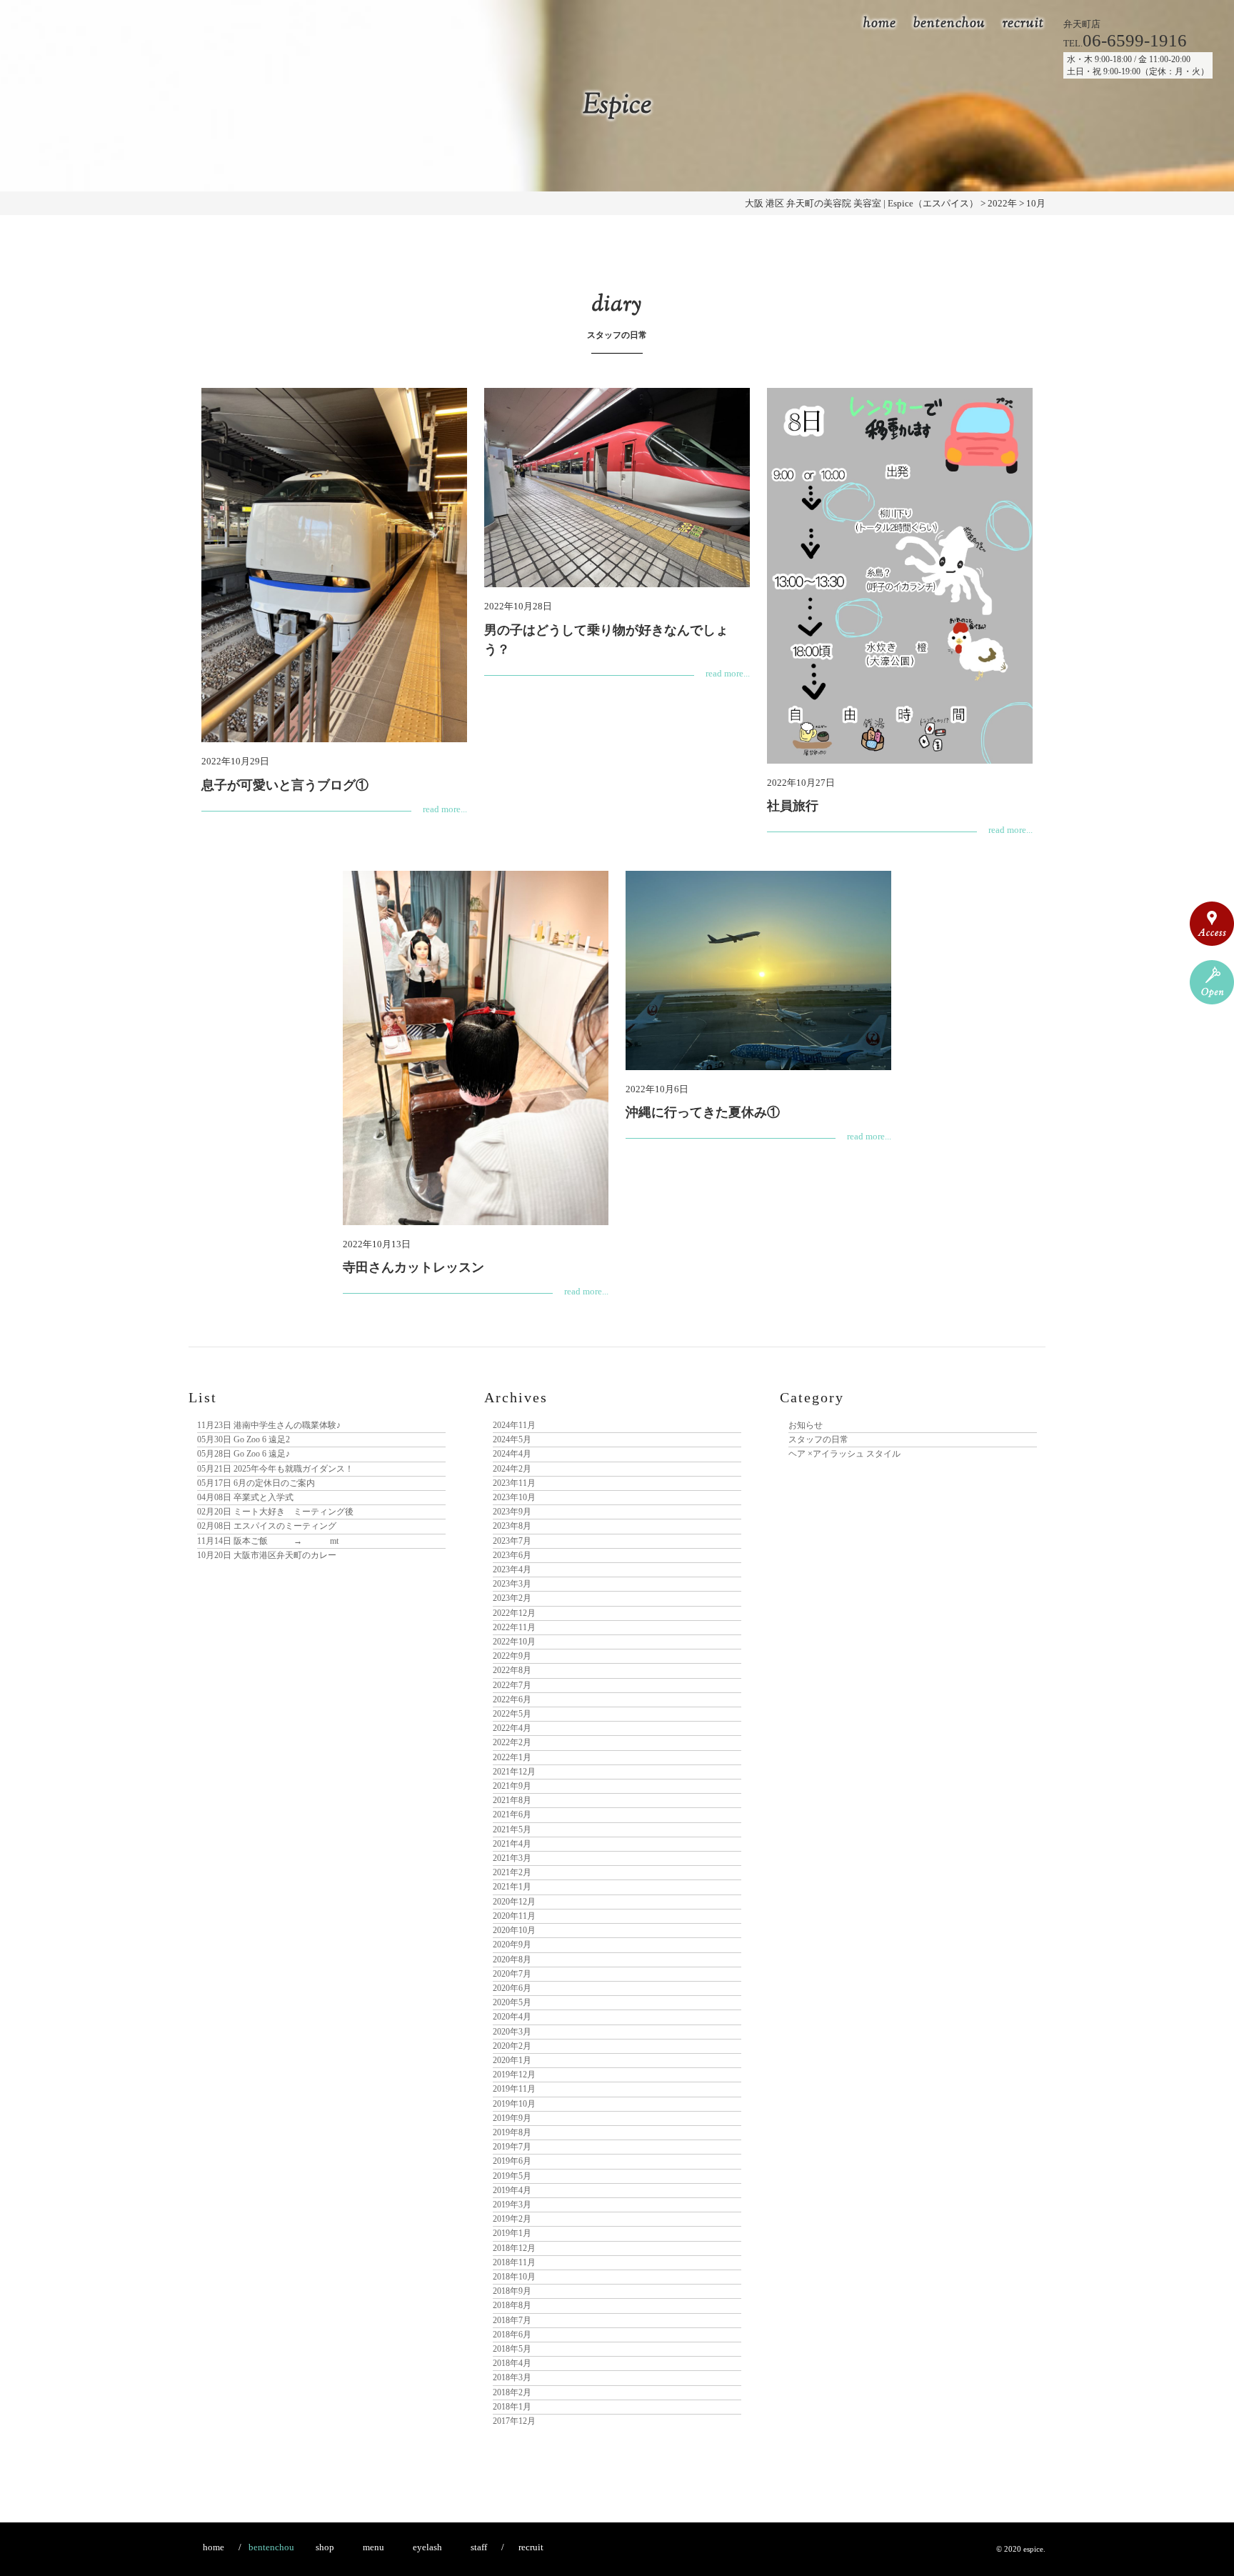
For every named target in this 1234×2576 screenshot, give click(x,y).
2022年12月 (514, 1613)
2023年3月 (512, 1584)
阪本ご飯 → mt (268, 1541)
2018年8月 (512, 2305)
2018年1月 (512, 2407)
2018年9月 (512, 2291)
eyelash (427, 2547)
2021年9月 (512, 1786)
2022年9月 (512, 1656)
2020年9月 (512, 1945)
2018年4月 (512, 2363)
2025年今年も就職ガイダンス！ (275, 1469)
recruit (1023, 24)
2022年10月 (514, 1642)
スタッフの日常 (818, 1439)
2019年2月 (512, 2219)
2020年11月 (514, 1916)
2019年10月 (514, 2104)
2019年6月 (512, 2161)
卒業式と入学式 (245, 1497)
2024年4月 (512, 1454)
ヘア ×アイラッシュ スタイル (844, 1454)
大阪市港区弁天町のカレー (267, 1555)
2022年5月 (512, 1714)
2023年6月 (512, 1555)
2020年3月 (512, 2032)
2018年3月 (512, 2377)
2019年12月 (514, 2075)
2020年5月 (512, 2002)
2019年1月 (512, 2233)
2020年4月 (512, 2017)
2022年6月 (512, 1699)
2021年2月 (512, 1872)
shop (325, 2547)
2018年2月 (512, 2392)
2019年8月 (512, 2132)
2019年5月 (512, 2176)
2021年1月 (512, 1887)
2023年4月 (512, 1569)
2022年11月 (514, 1627)
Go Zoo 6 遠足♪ (244, 1454)
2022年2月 (512, 1742)
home (880, 24)
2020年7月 (512, 1974)
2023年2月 (512, 1598)
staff (479, 2547)
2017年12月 (514, 2421)
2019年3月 (512, 2205)
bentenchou (949, 24)
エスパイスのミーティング (267, 1526)
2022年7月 (512, 1685)
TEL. (1125, 43)
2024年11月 (514, 1425)
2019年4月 (512, 2190)
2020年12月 (514, 1902)
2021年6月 (512, 1814)
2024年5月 (512, 1439)
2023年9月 (512, 1512)
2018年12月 (514, 2248)
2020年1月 (512, 2060)
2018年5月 (512, 2349)
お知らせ (806, 1425)
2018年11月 (514, 2262)
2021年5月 (512, 1829)
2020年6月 (512, 1988)
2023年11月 (514, 1483)
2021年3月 (512, 1858)
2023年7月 (512, 1541)
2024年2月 (512, 1469)
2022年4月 (512, 1728)
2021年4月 (512, 1844)
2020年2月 (512, 2046)
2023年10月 (514, 1497)
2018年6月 (512, 2335)
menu (373, 2547)
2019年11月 (514, 2089)
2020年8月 (512, 1960)
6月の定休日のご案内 (256, 1483)
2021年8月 (512, 1800)
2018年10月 (514, 2277)
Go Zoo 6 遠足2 (244, 1439)
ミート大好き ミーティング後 (275, 1512)
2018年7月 (512, 2320)
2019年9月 (512, 2118)
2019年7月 (512, 2147)
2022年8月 (512, 1670)
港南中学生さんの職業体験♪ (269, 1425)
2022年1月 (512, 1757)
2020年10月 (514, 1930)
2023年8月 (512, 1526)
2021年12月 (514, 1772)
